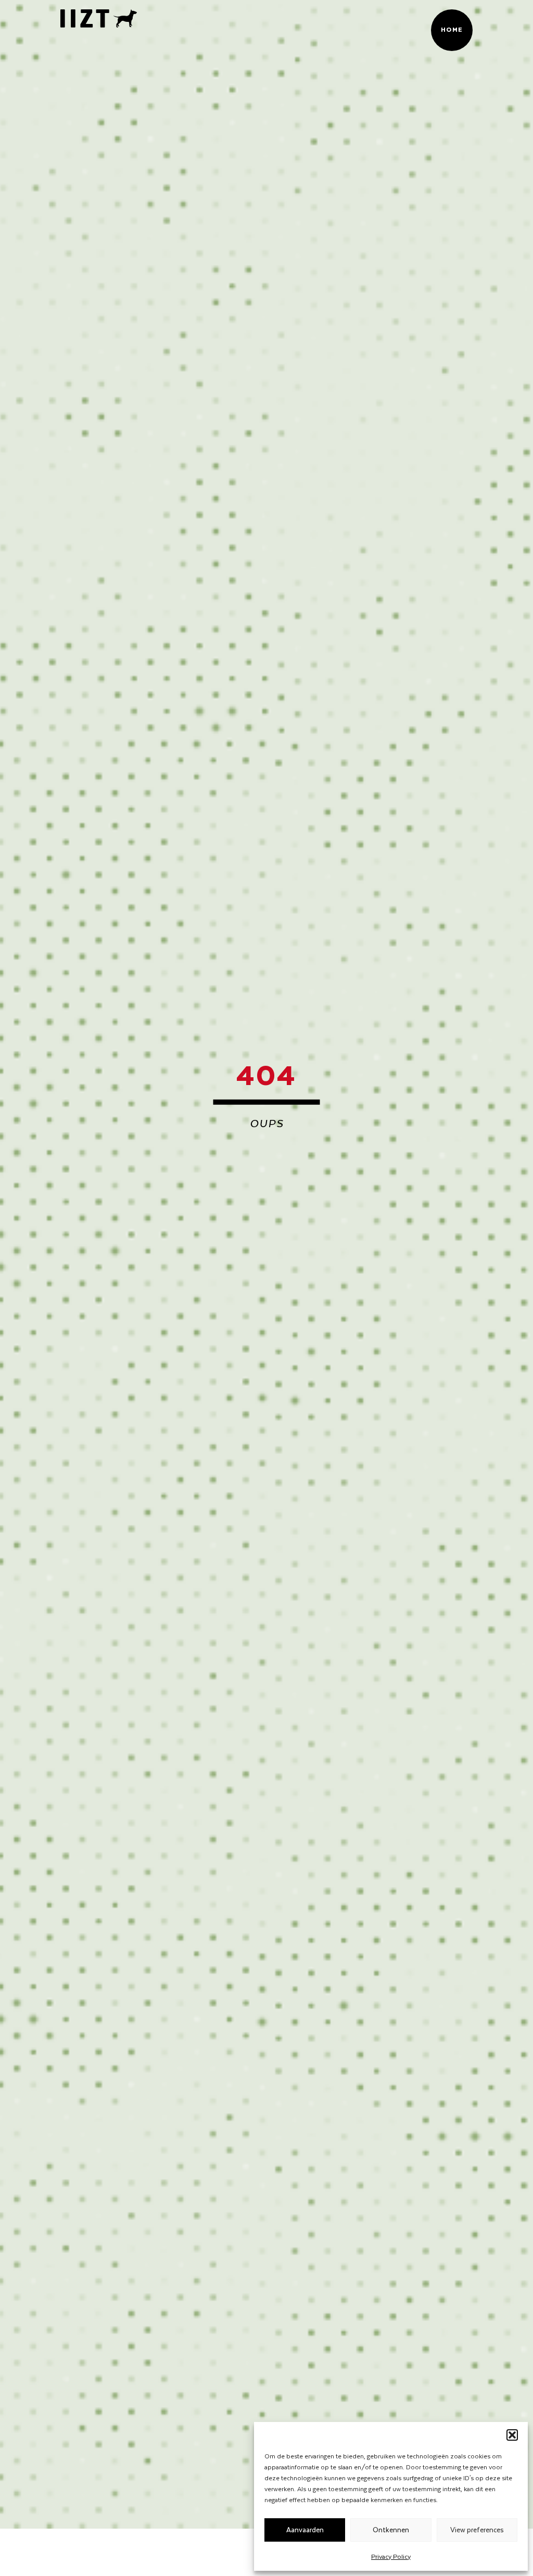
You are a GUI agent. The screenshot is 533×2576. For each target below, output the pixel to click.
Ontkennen (391, 2529)
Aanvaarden (305, 2529)
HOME (452, 29)
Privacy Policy (391, 2556)
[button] (512, 2435)
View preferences (477, 2529)
